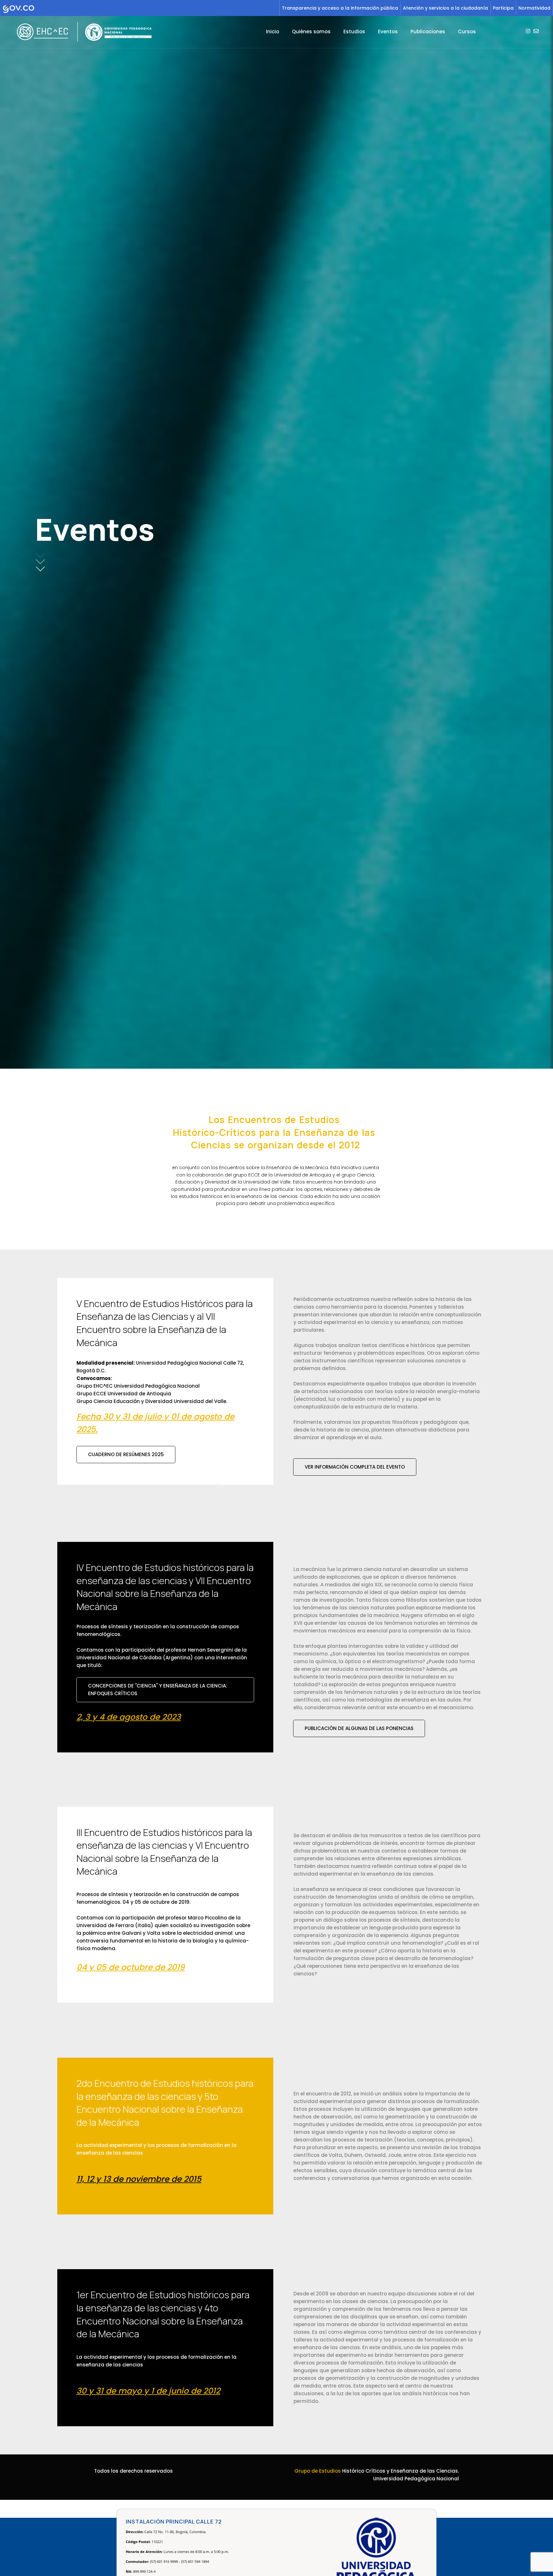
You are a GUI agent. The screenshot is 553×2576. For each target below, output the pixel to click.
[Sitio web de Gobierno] (140, 8)
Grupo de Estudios (318, 2471)
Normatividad (534, 8)
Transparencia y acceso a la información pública (340, 8)
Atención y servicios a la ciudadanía (445, 8)
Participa (503, 8)
